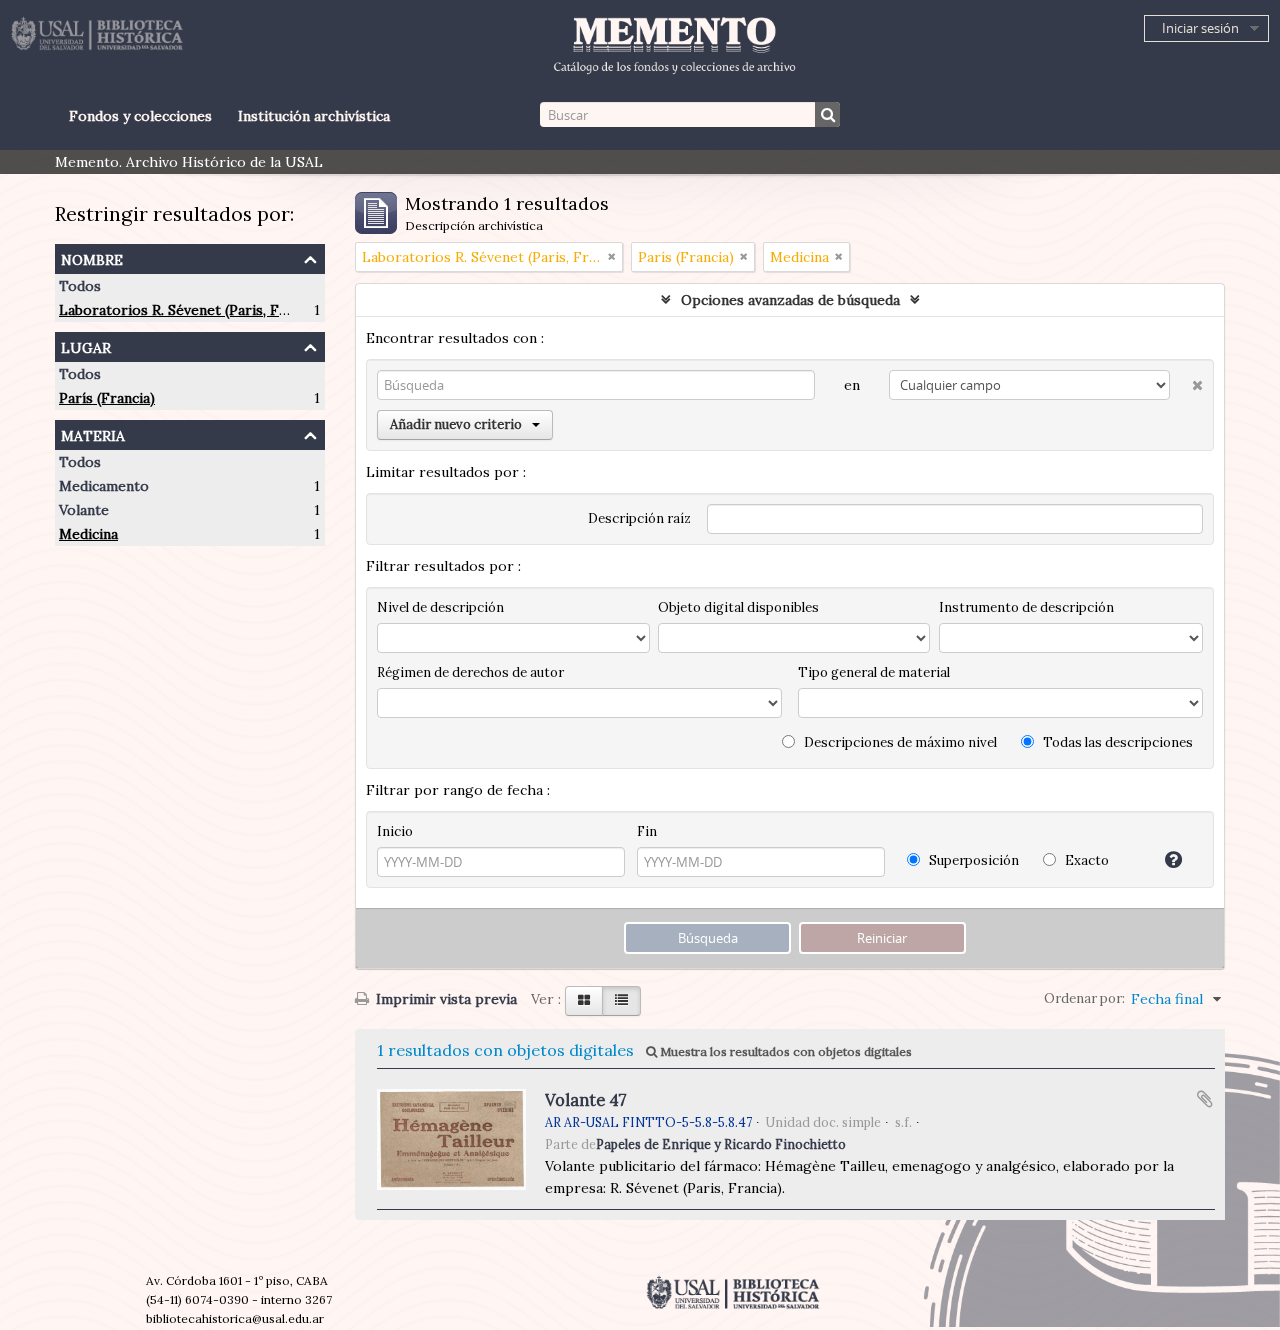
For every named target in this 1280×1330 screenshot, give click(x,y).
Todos (80, 286)
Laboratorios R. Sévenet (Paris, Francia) (191, 310)
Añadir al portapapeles (1205, 1099)
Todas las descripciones (1116, 742)
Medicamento (104, 486)
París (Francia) (107, 398)
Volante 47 (586, 1100)
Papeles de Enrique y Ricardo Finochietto (721, 1144)
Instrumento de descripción (1026, 607)
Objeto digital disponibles (738, 607)
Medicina (88, 534)
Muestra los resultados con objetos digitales (784, 1051)
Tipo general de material (874, 672)
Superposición (972, 860)
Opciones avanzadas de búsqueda (790, 300)
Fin (647, 831)
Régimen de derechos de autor (470, 672)
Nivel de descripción (440, 607)
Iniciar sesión (1200, 28)
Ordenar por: (1084, 998)
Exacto (1085, 860)
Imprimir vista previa (444, 999)
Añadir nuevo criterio (456, 424)
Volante (84, 510)
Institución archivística (314, 116)
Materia (93, 433)
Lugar (86, 345)
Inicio (395, 831)
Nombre (92, 257)
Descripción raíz (639, 518)
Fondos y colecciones (140, 116)
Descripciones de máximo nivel (899, 742)
